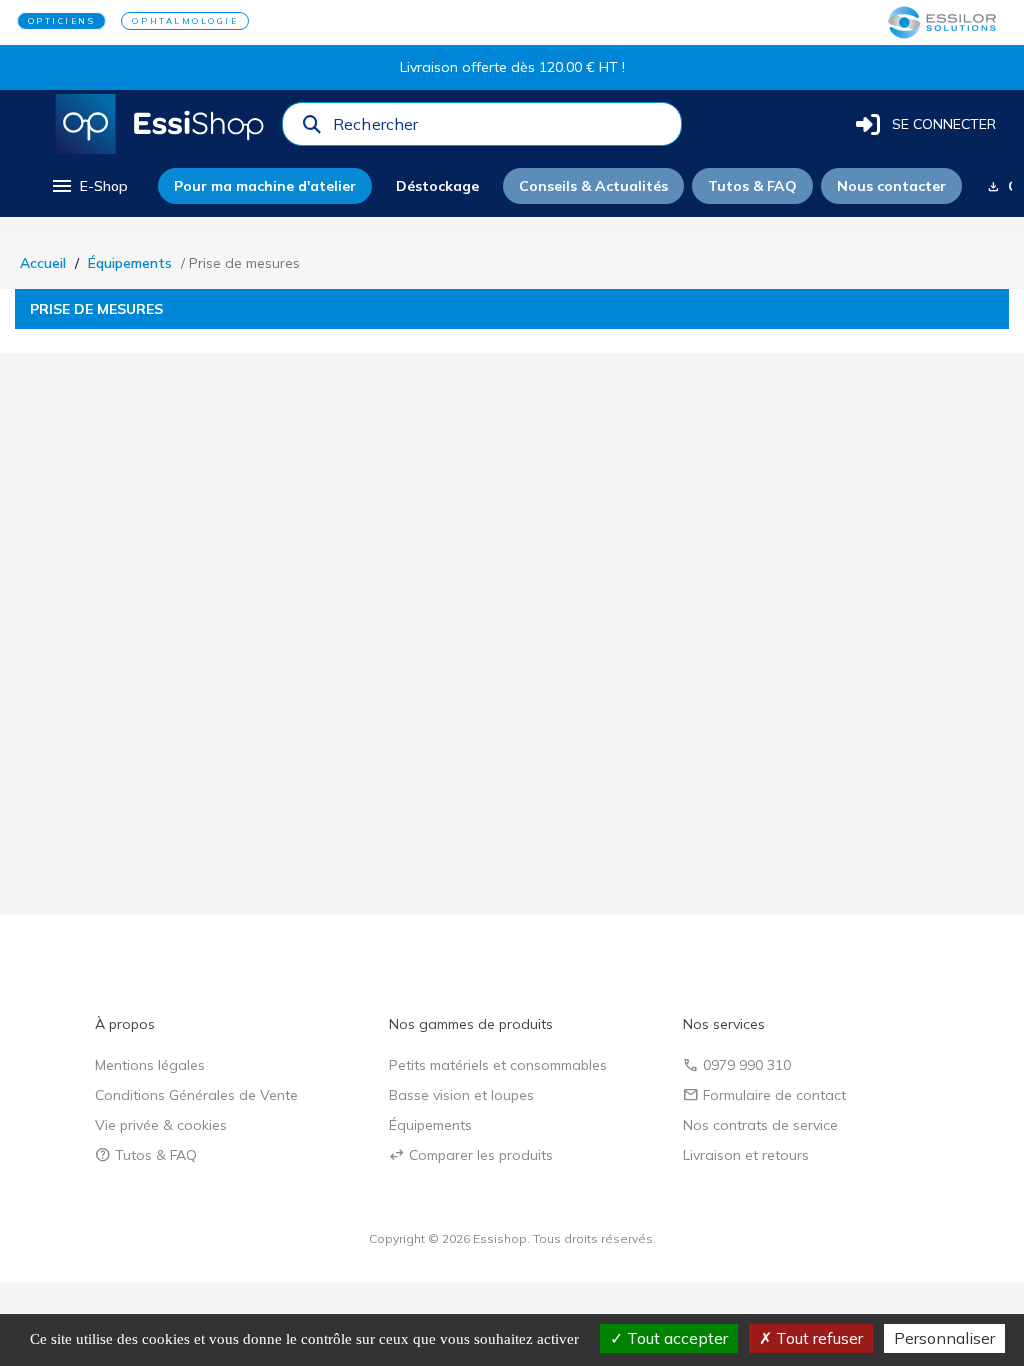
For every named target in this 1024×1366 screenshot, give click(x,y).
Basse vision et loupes (461, 1095)
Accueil (43, 263)
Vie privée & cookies (161, 1125)
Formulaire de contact (764, 1095)
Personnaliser (944, 1338)
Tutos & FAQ (146, 1155)
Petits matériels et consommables (498, 1065)
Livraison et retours (746, 1155)
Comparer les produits (471, 1155)
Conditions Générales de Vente (196, 1095)
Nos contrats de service (760, 1125)
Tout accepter (675, 1338)
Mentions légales (150, 1065)
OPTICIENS (62, 21)
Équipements (130, 263)
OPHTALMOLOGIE (185, 21)
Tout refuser (817, 1338)
